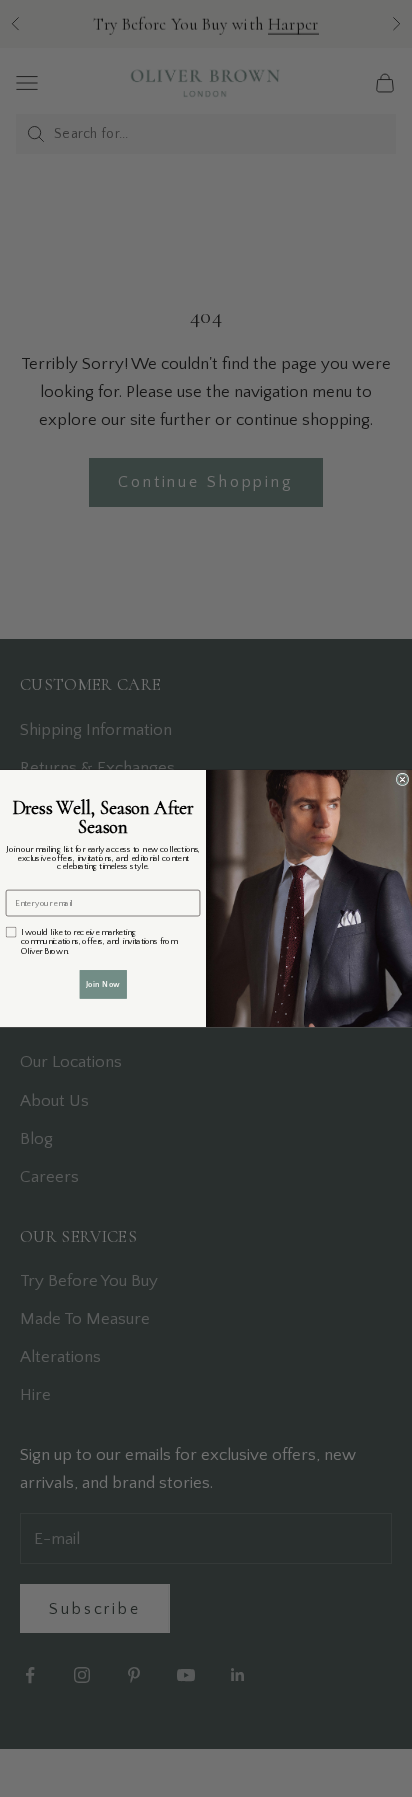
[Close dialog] (402, 779)
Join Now (103, 984)
